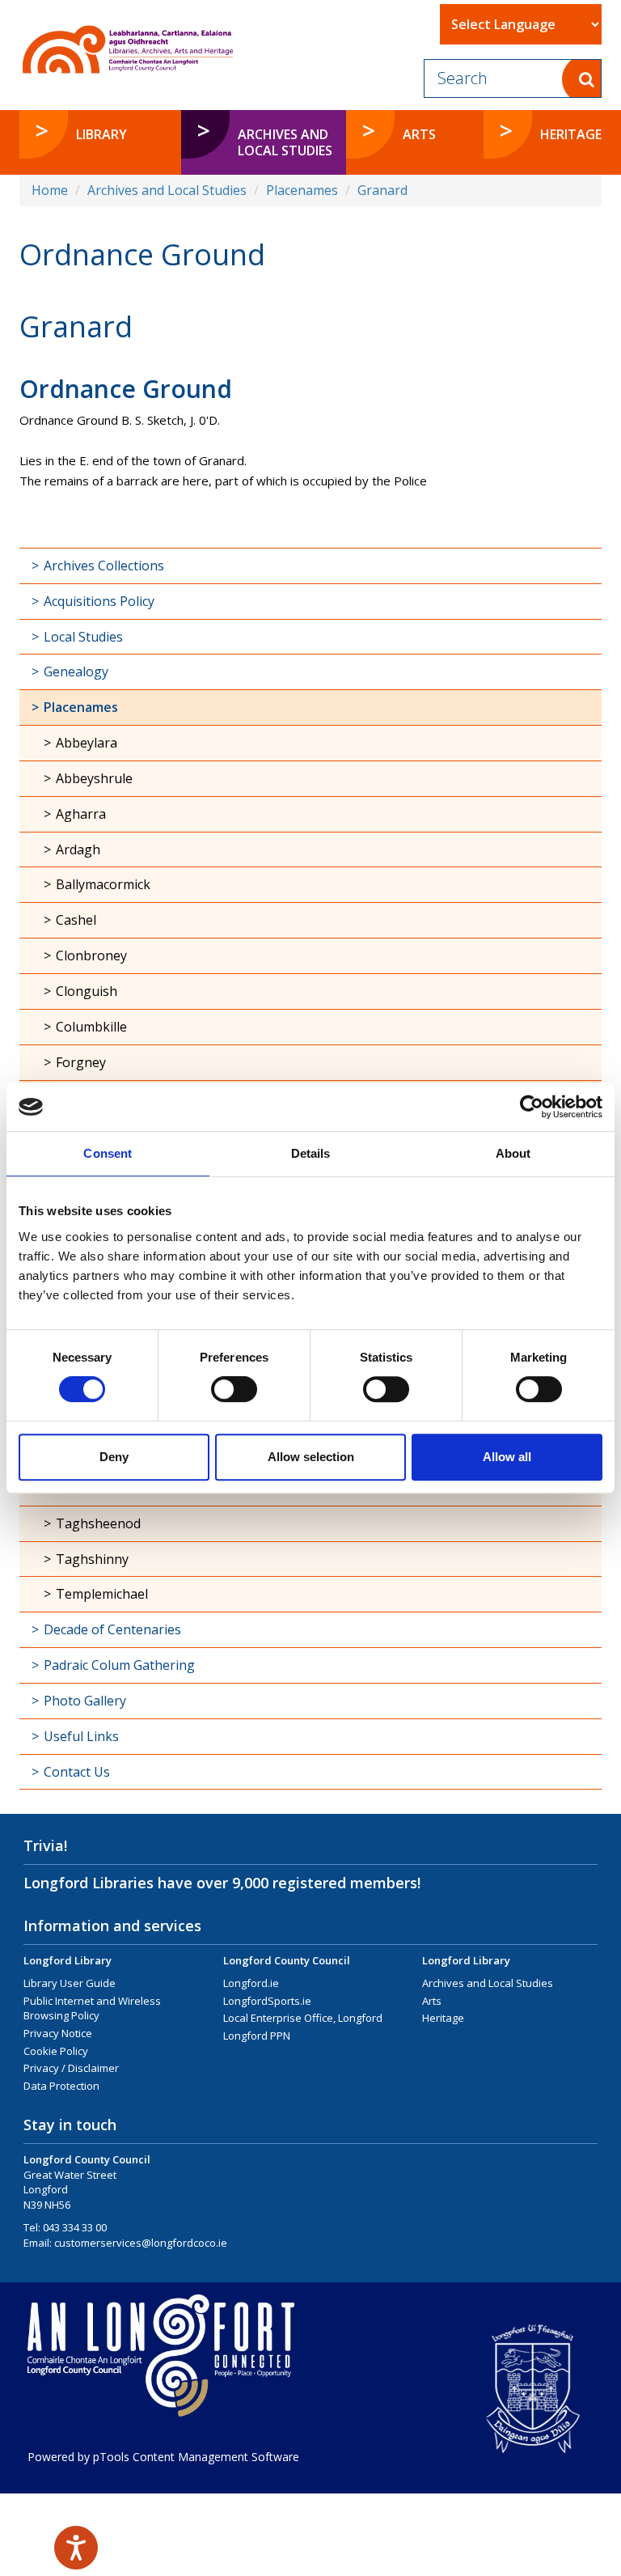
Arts (432, 2001)
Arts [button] (419, 134)
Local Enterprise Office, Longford (303, 2018)
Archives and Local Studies (167, 190)
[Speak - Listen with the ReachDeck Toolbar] (76, 2548)
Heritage (443, 2018)
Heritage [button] (571, 134)
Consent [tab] (108, 1153)
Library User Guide (70, 1983)
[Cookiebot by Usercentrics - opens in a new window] (532, 1107)
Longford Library (68, 1960)
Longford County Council (287, 1960)
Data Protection (61, 2086)
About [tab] (513, 1153)
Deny (114, 1457)
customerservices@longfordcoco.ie (141, 2243)
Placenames (302, 190)
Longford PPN (257, 2036)
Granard (382, 190)
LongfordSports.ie (267, 2001)
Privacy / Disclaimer (71, 2068)
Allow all (507, 1457)
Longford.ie (251, 1983)
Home (50, 190)
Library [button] (101, 134)
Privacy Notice (58, 2033)
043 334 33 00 (75, 2227)
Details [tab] (311, 1153)
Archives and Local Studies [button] (285, 142)
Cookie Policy (56, 2051)
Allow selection (311, 1457)
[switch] (234, 1389)
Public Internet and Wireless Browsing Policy (92, 2008)
